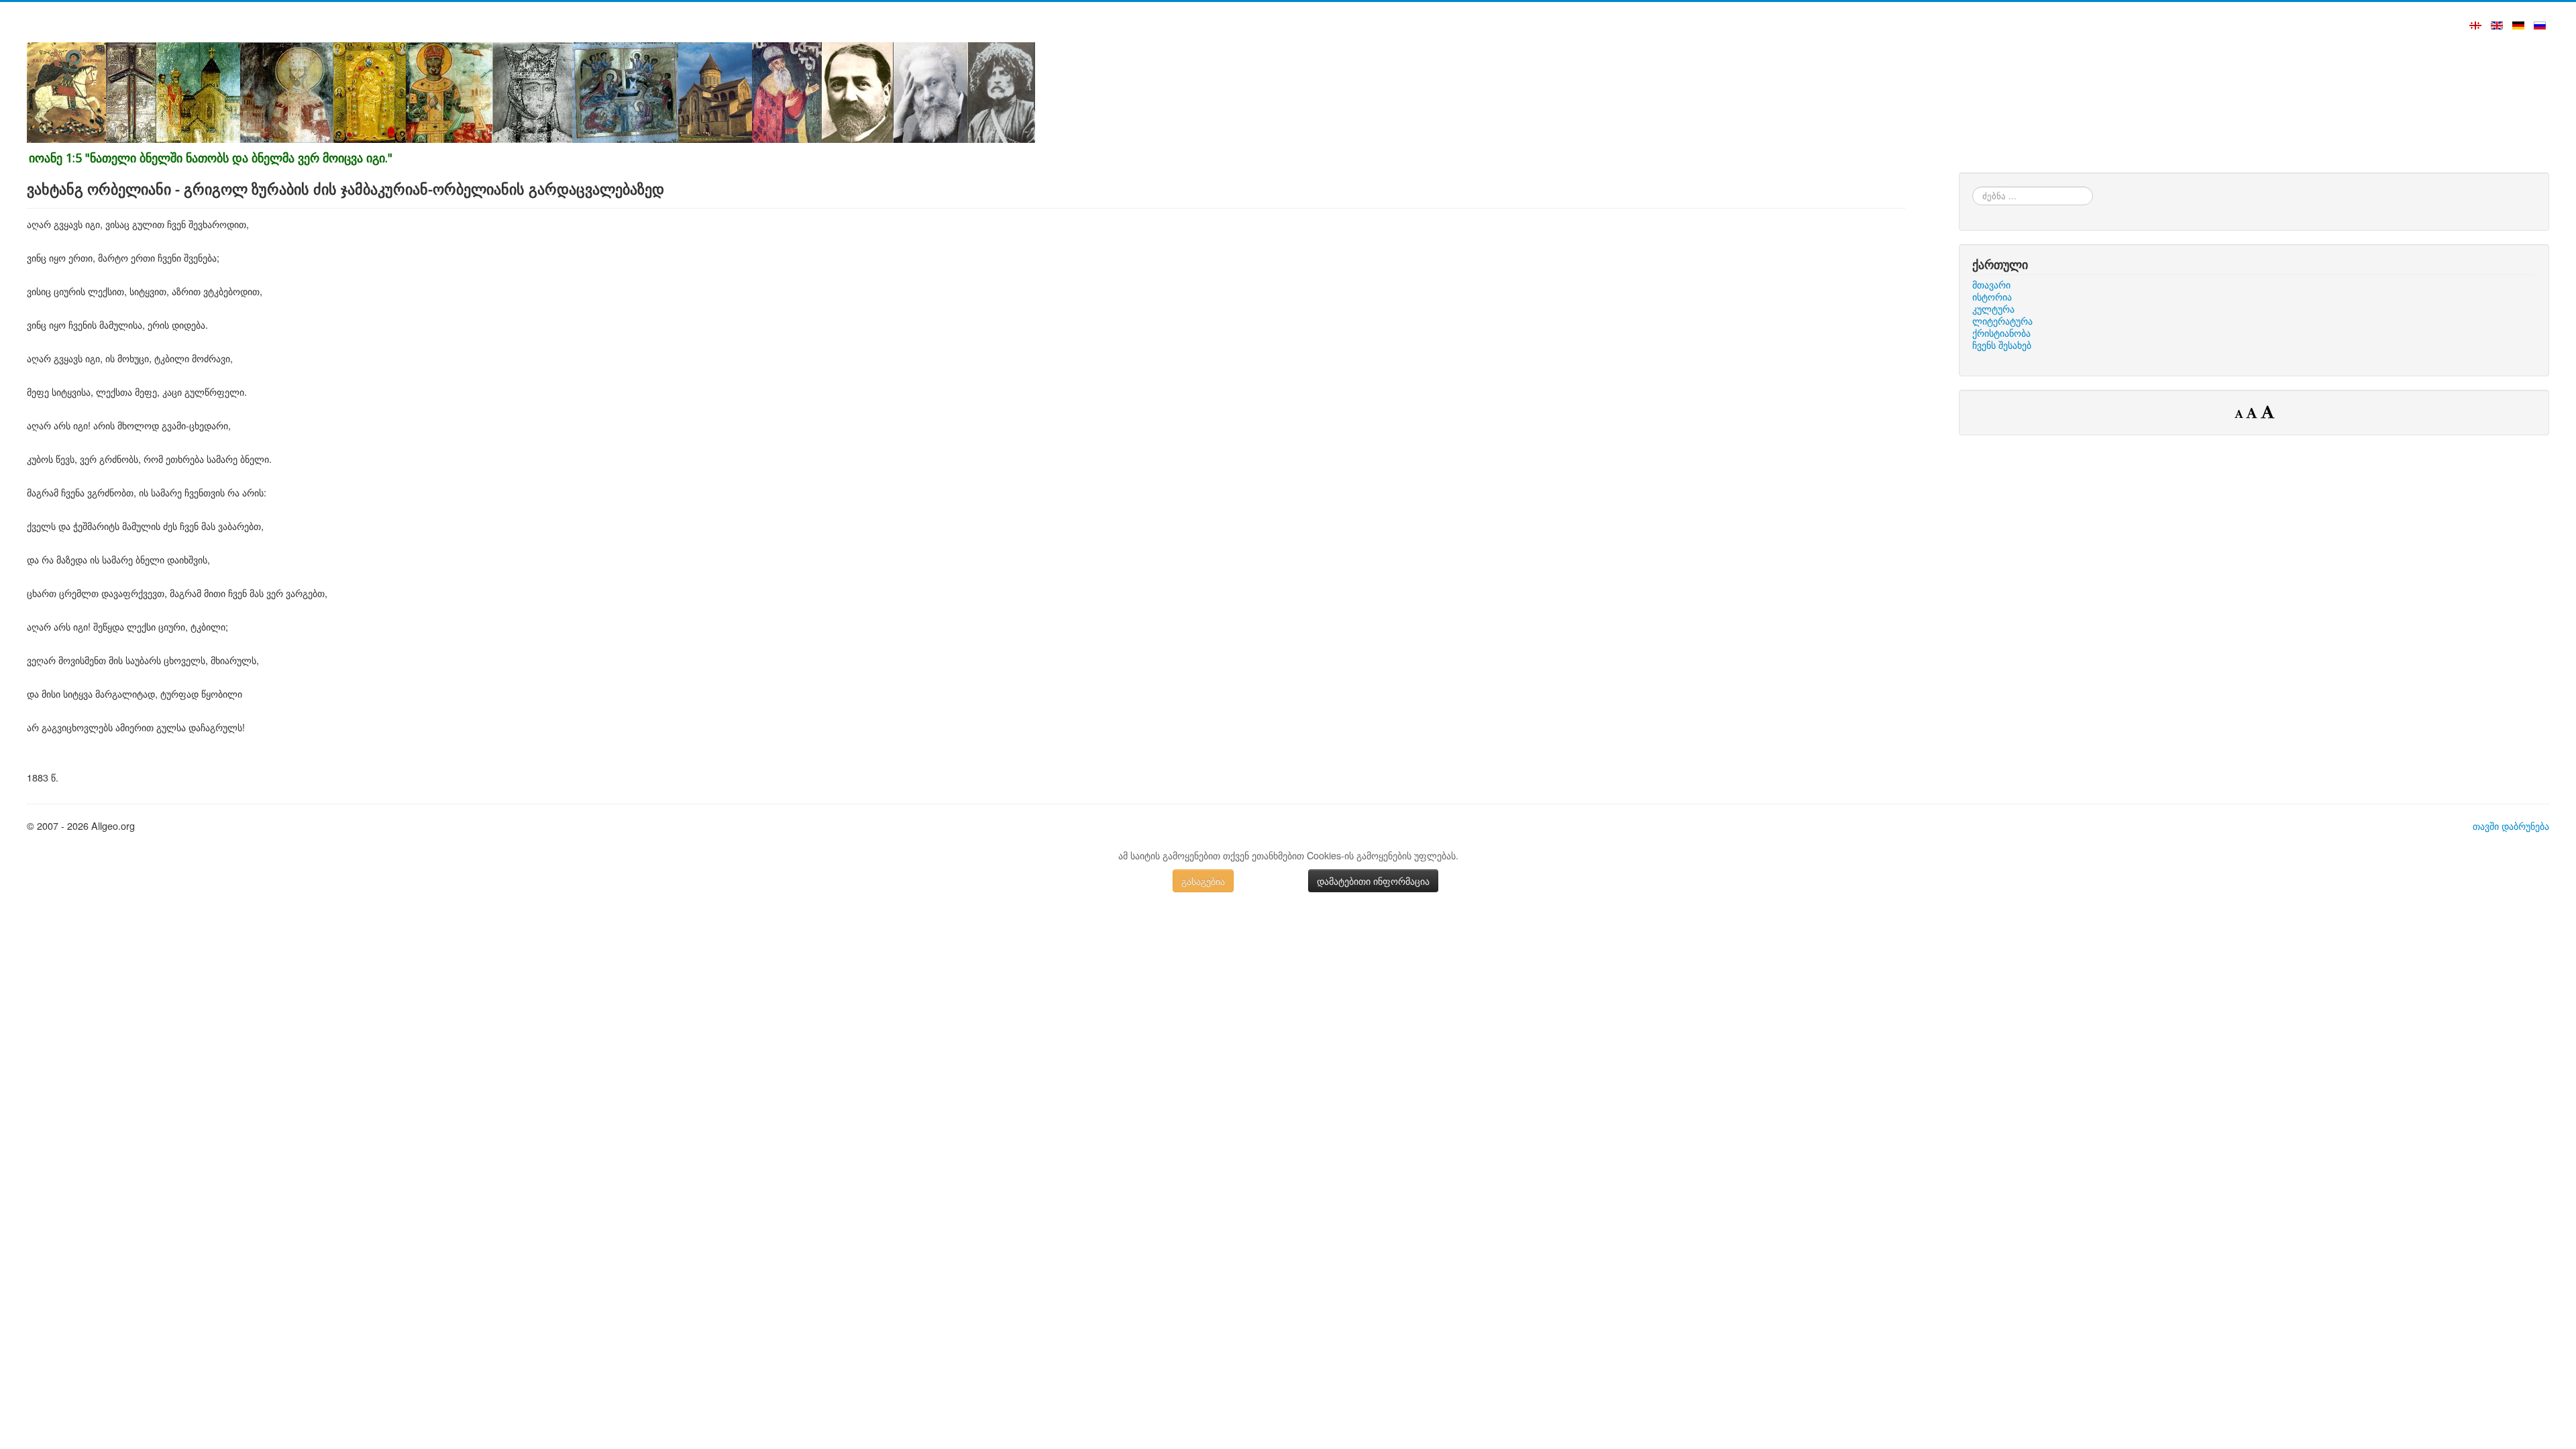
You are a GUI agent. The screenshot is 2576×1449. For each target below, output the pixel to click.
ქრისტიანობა (2001, 333)
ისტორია (1992, 297)
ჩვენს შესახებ (2002, 345)
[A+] (2267, 411)
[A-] (2240, 413)
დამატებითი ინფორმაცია (1373, 881)
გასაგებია (1203, 881)
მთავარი (1991, 284)
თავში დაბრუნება (2511, 825)
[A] (2253, 413)
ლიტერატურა (2002, 321)
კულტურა (1993, 309)
